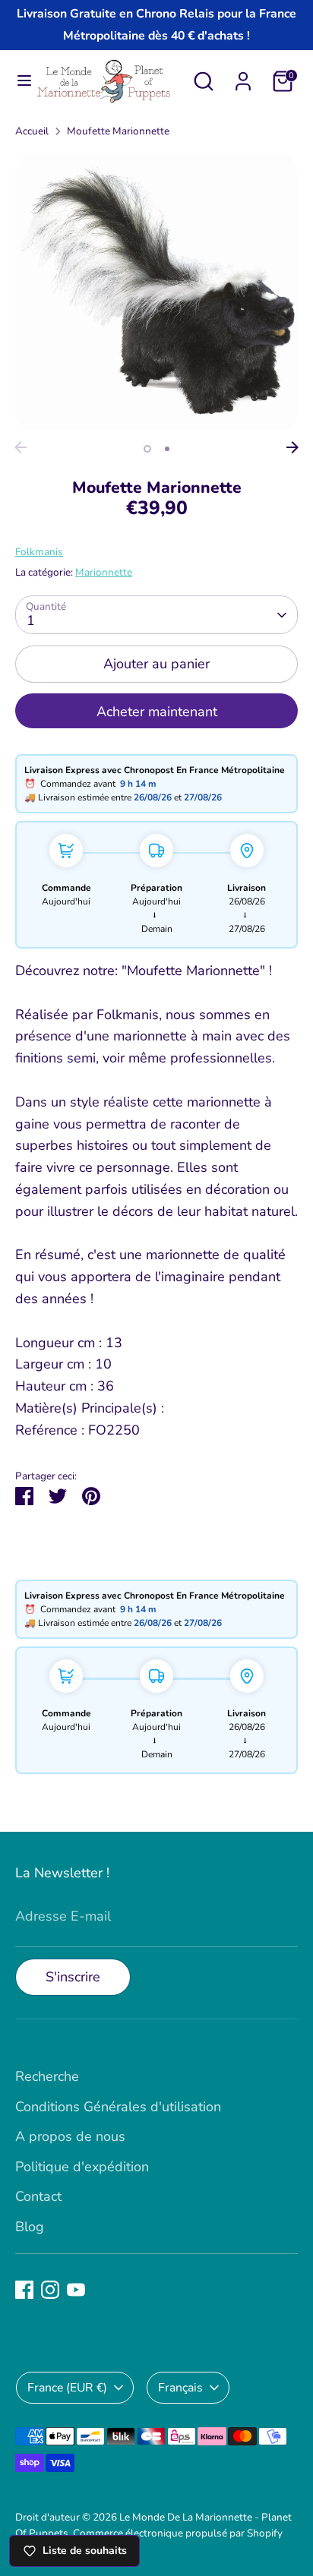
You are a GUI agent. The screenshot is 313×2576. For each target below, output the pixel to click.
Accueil (32, 131)
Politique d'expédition (82, 2167)
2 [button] (167, 449)
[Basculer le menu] (18, 81)
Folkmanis (39, 552)
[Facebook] (24, 2290)
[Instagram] (50, 2290)
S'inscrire (73, 1977)
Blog (30, 2227)
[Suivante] (292, 447)
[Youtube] (76, 2290)
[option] (156, 292)
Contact (38, 2196)
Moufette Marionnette (118, 131)
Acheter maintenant (157, 712)
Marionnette (104, 572)
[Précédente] (21, 447)
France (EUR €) (67, 2388)
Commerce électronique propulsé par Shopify (178, 2533)
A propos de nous (70, 2136)
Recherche (47, 2076)
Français (180, 2388)
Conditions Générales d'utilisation (118, 2107)
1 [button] (147, 449)
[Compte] (243, 77)
